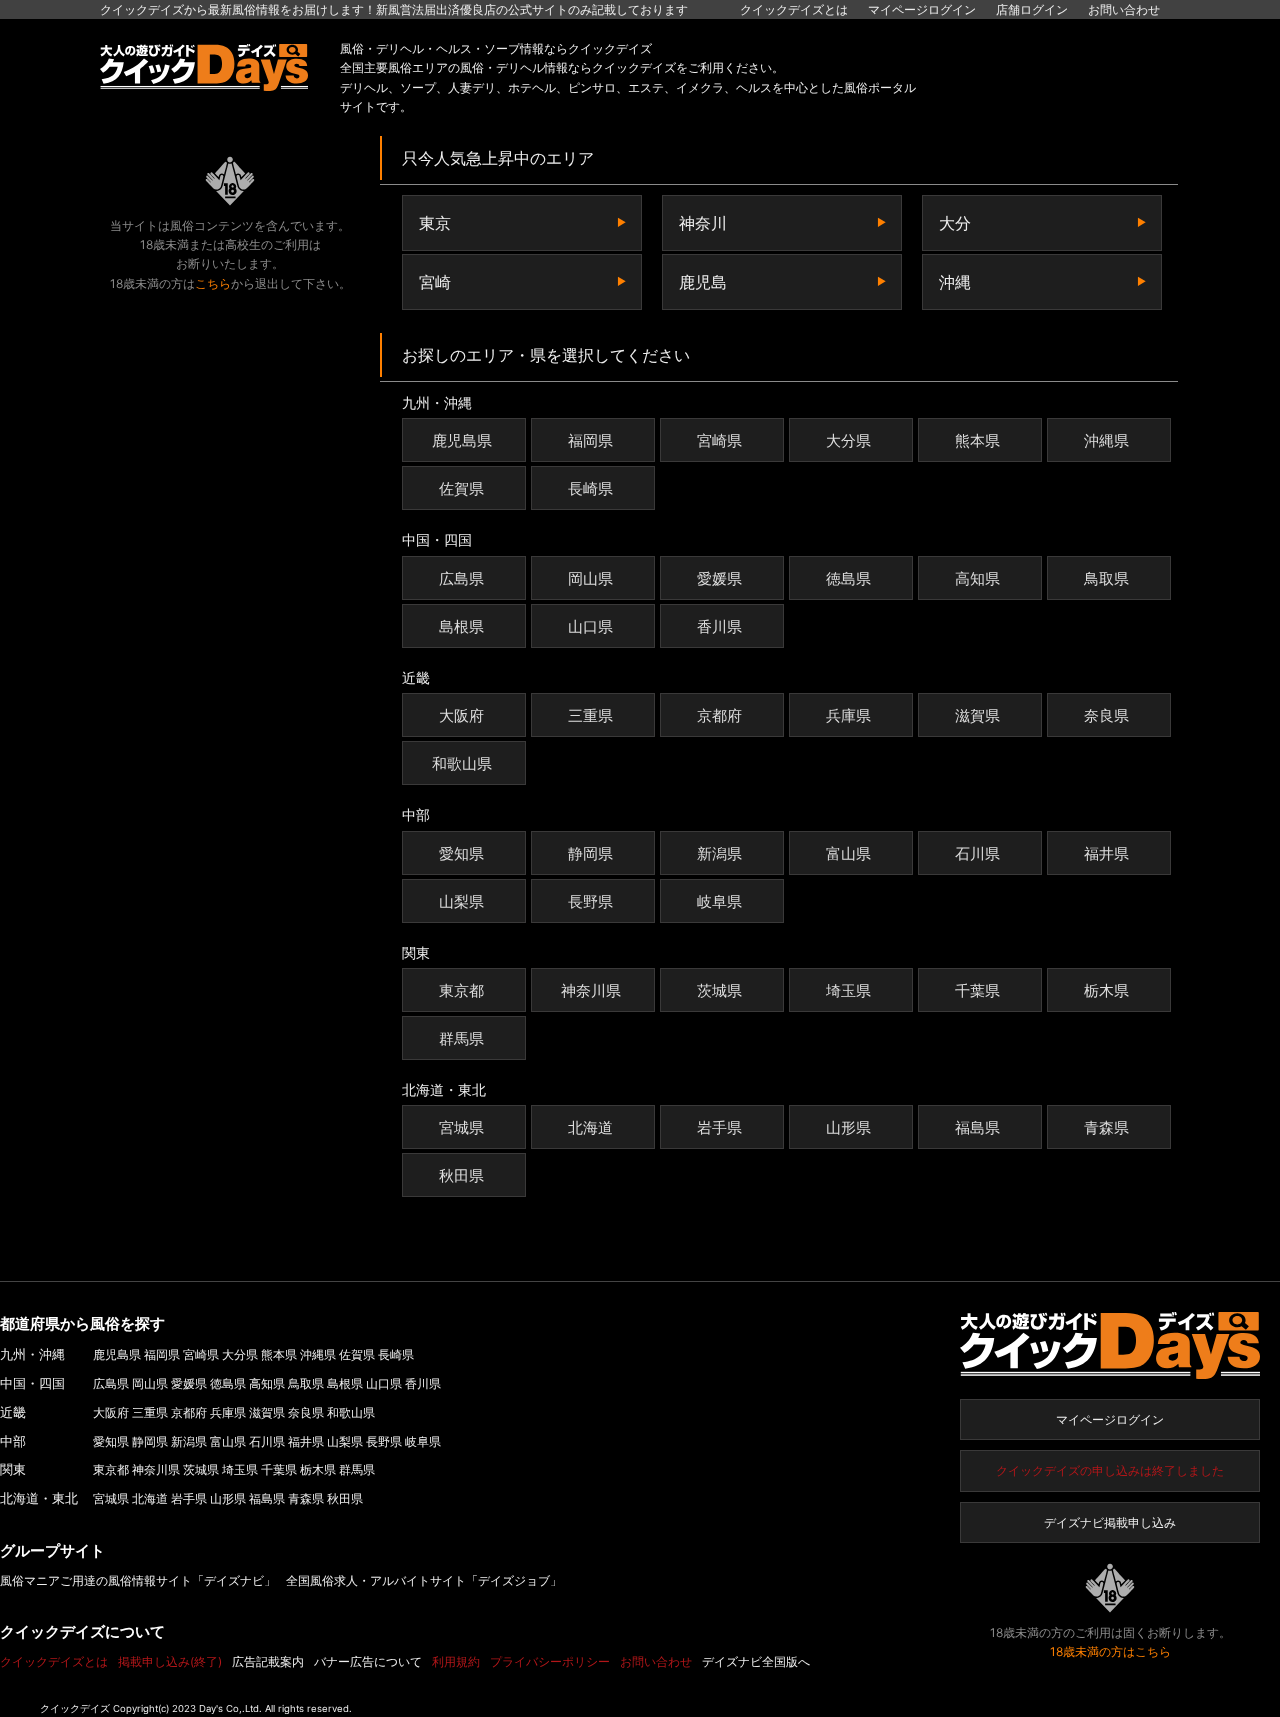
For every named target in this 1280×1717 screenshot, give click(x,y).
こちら (213, 283)
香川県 (719, 626)
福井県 (1106, 853)
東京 (435, 223)
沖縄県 (1106, 440)
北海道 (590, 1127)
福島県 (977, 1127)
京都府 (719, 715)
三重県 (590, 715)
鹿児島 (703, 282)
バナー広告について (368, 1661)
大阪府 (461, 715)
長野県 (590, 901)
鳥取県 (1106, 578)
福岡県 (590, 440)
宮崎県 (719, 440)
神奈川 (703, 223)
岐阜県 (719, 901)
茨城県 (719, 990)
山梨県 (461, 901)
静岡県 (590, 853)
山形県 (848, 1127)
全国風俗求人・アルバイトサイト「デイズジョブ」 (424, 1580)
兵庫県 (848, 715)
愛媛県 (719, 578)
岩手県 (719, 1127)
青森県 (1106, 1127)
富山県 (848, 853)
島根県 (461, 626)
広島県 (461, 578)
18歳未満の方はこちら (1110, 1651)
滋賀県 (977, 715)
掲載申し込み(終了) (170, 1661)
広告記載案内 (268, 1661)
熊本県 (977, 440)
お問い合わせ (1124, 9)
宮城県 (461, 1127)
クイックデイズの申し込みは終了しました (1110, 1470)
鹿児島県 (462, 440)
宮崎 (435, 282)
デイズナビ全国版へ (756, 1661)
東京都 (461, 990)
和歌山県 (462, 763)
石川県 (977, 853)
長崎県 (590, 488)
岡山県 (590, 578)
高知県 (977, 578)
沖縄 (955, 282)
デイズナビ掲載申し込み (1110, 1522)
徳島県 (848, 578)
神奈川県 (591, 990)
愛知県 (461, 853)
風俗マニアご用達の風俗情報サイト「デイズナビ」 (138, 1580)
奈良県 (1106, 715)
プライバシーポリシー (550, 1661)
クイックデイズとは (794, 9)
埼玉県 (848, 990)
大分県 (848, 440)
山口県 (590, 626)
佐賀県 (461, 488)
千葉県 (977, 990)
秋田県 (461, 1175)
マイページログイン (1110, 1419)
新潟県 (719, 853)
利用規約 (456, 1661)
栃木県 (1106, 990)
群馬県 (461, 1038)
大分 (955, 223)
